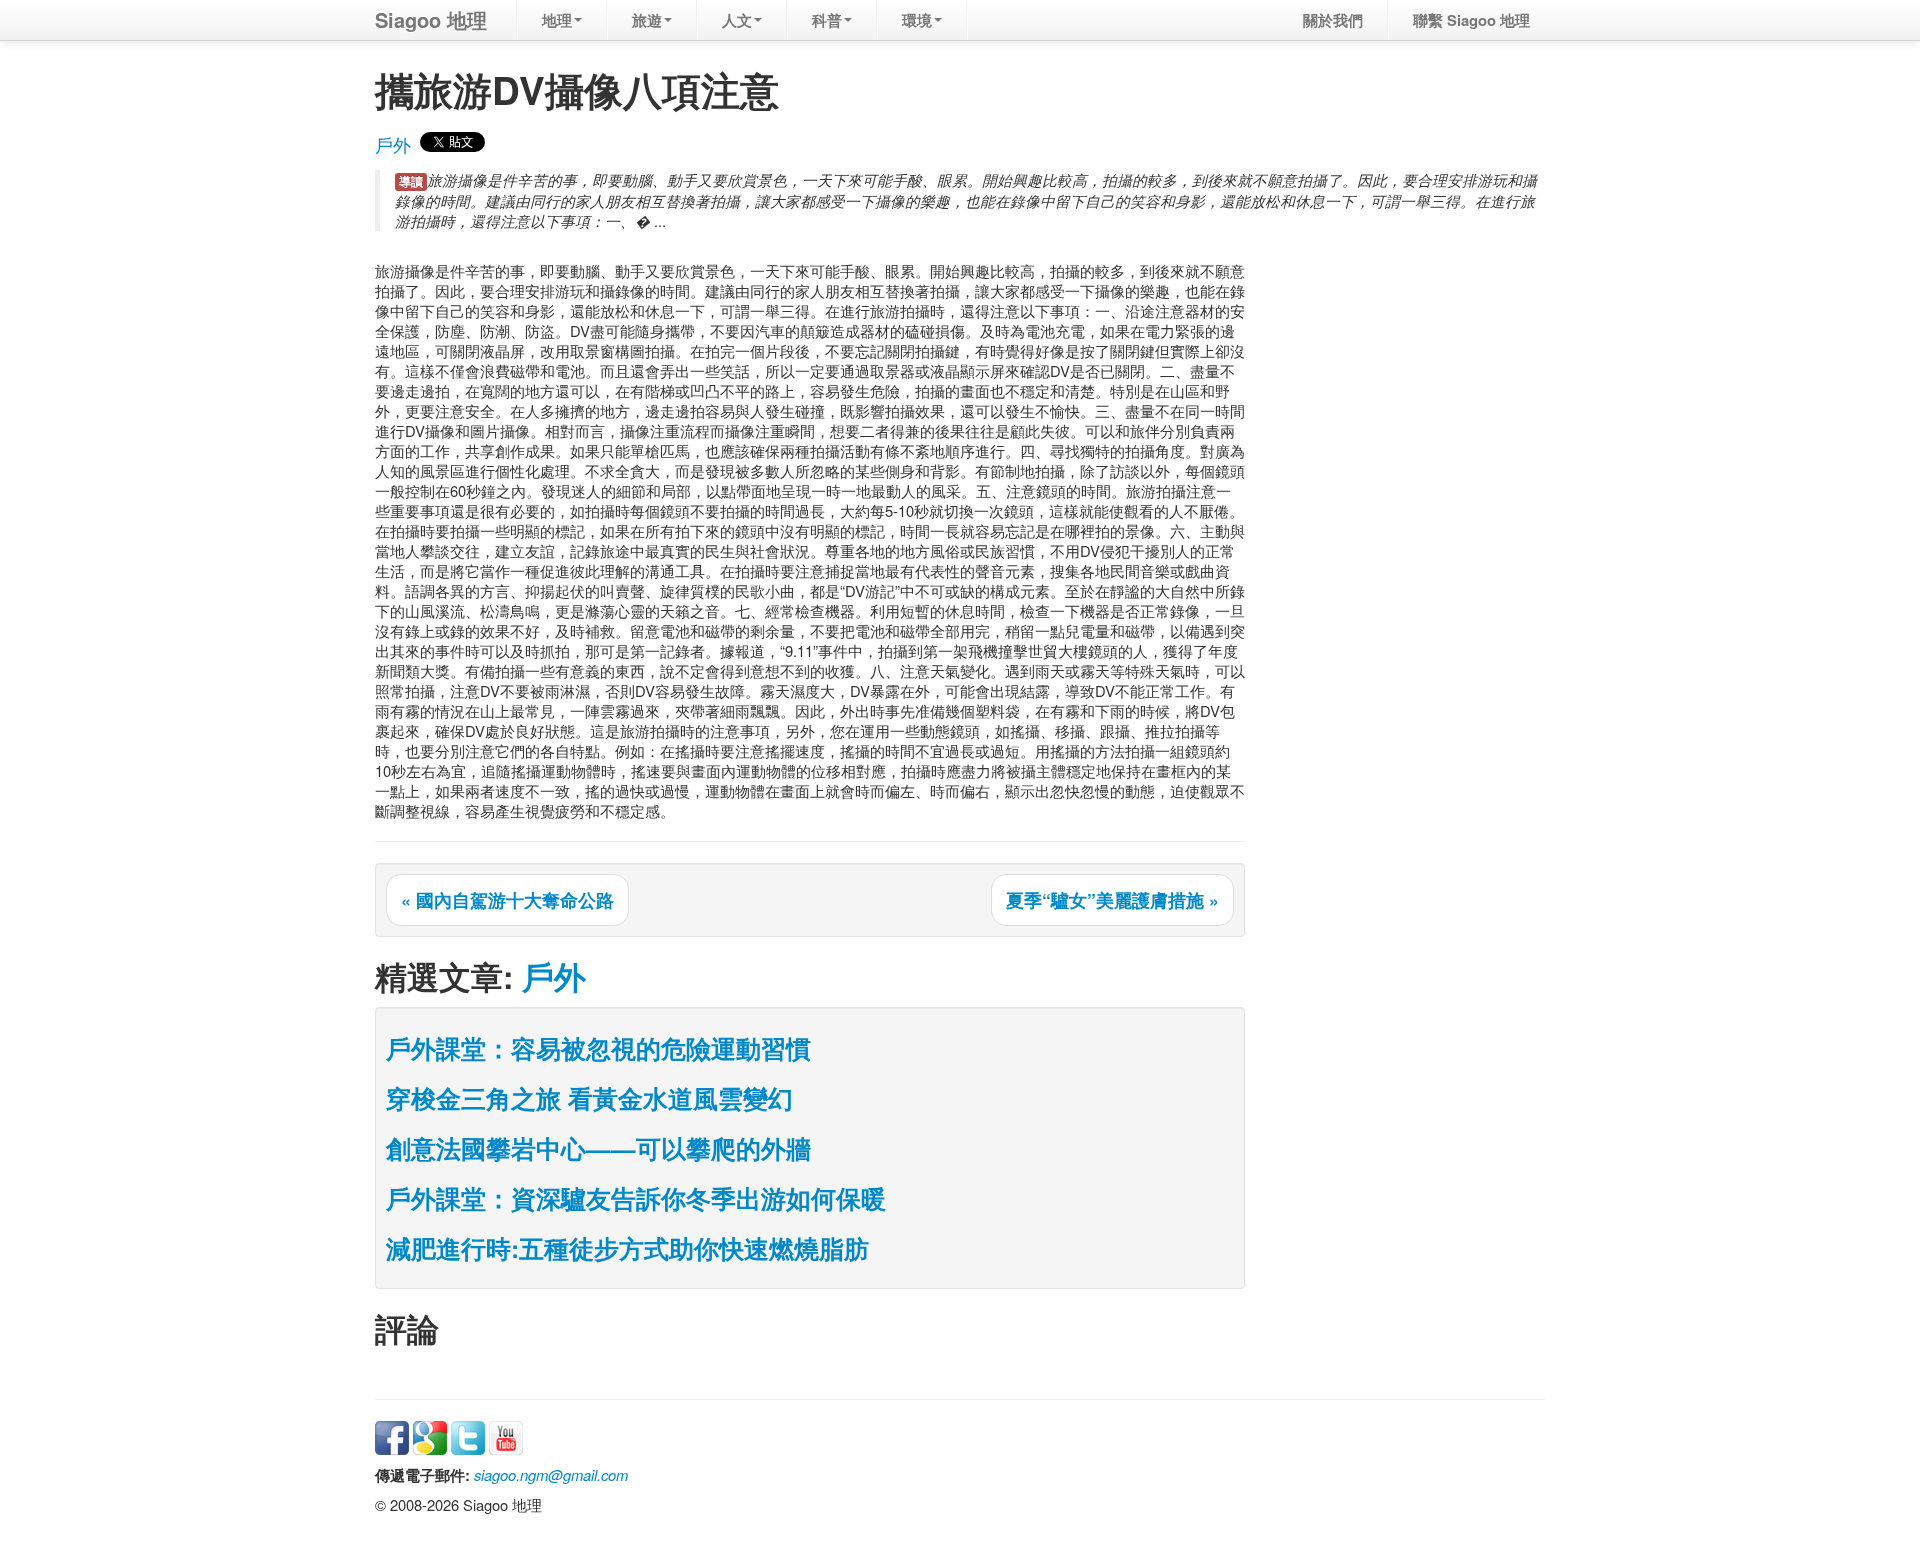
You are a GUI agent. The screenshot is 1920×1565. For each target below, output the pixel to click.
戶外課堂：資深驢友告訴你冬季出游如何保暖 (636, 1198)
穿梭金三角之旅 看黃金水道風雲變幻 (589, 1098)
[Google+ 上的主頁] (430, 1435)
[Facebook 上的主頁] (392, 1435)
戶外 (393, 144)
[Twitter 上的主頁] (468, 1435)
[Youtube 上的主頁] (506, 1435)
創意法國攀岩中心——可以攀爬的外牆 (598, 1148)
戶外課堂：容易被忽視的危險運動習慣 (598, 1048)
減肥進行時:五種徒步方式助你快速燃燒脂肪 (627, 1248)
